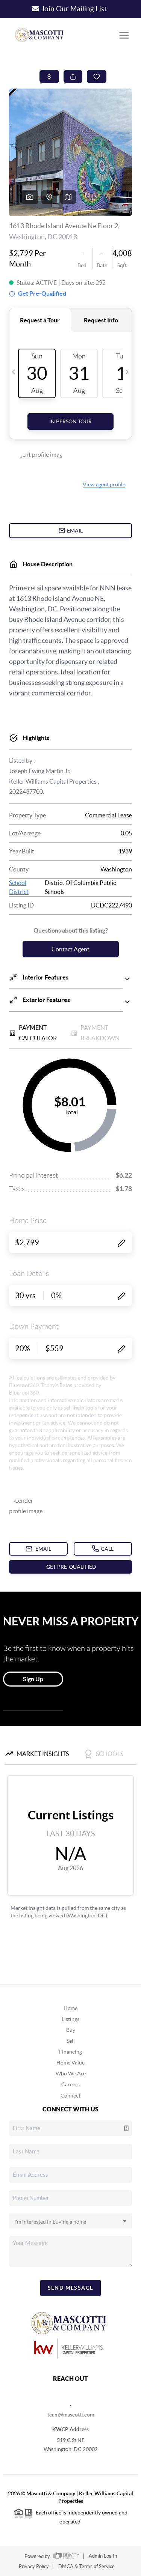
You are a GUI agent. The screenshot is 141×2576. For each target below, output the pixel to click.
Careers (70, 2084)
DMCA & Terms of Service (86, 2566)
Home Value (70, 2063)
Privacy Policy (34, 2566)
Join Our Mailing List (74, 9)
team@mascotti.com (71, 2415)
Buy (71, 2030)
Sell (71, 2041)
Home (70, 2008)
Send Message (71, 2288)
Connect (70, 2096)
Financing (70, 2052)
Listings (70, 2019)
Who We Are (71, 2073)
